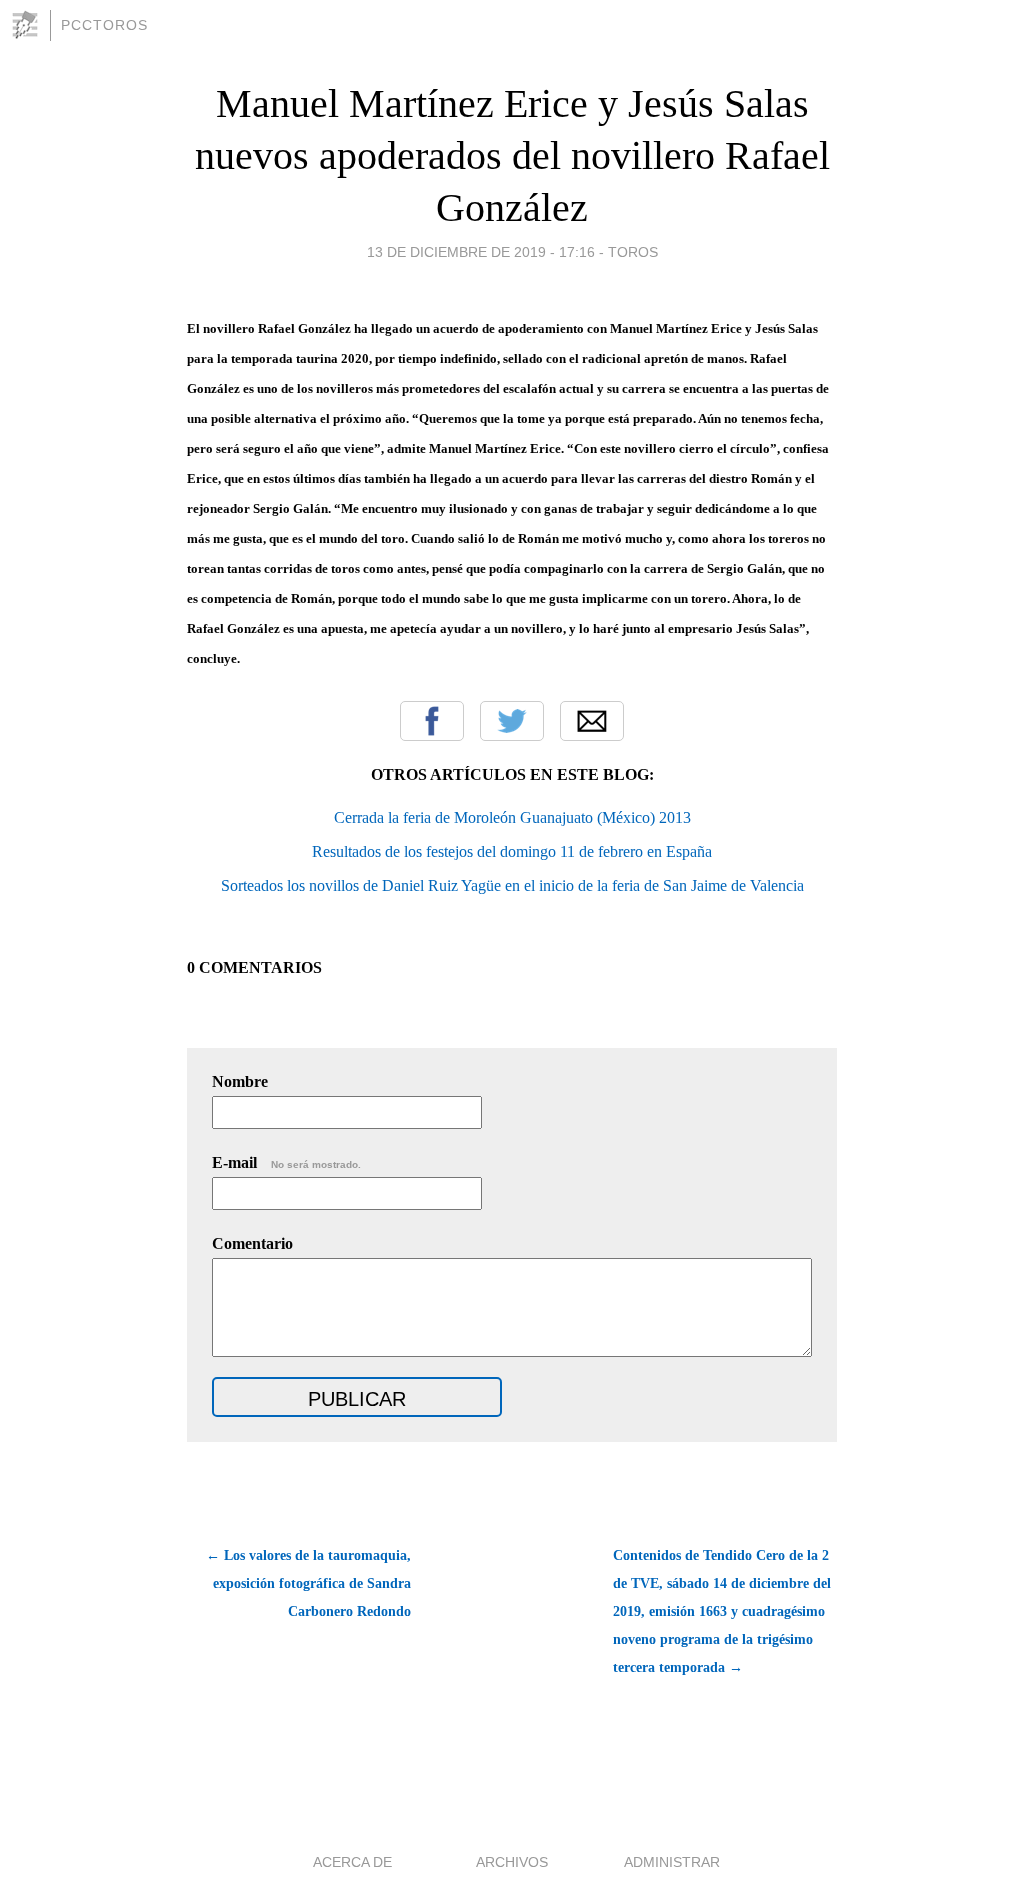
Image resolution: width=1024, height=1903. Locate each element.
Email (592, 721)
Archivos (512, 1862)
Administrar (672, 1862)
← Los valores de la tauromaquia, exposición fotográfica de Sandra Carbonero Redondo (308, 1583)
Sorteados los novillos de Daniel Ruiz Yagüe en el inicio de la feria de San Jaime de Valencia (512, 885)
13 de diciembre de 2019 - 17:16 (481, 252)
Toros (633, 252)
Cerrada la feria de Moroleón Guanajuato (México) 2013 (512, 817)
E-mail (286, 1162)
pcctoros (104, 25)
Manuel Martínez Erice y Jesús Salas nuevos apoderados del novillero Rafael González (512, 155)
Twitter (512, 721)
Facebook (432, 721)
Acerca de (352, 1862)
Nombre (240, 1081)
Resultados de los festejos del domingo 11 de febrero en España (512, 851)
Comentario (252, 1243)
